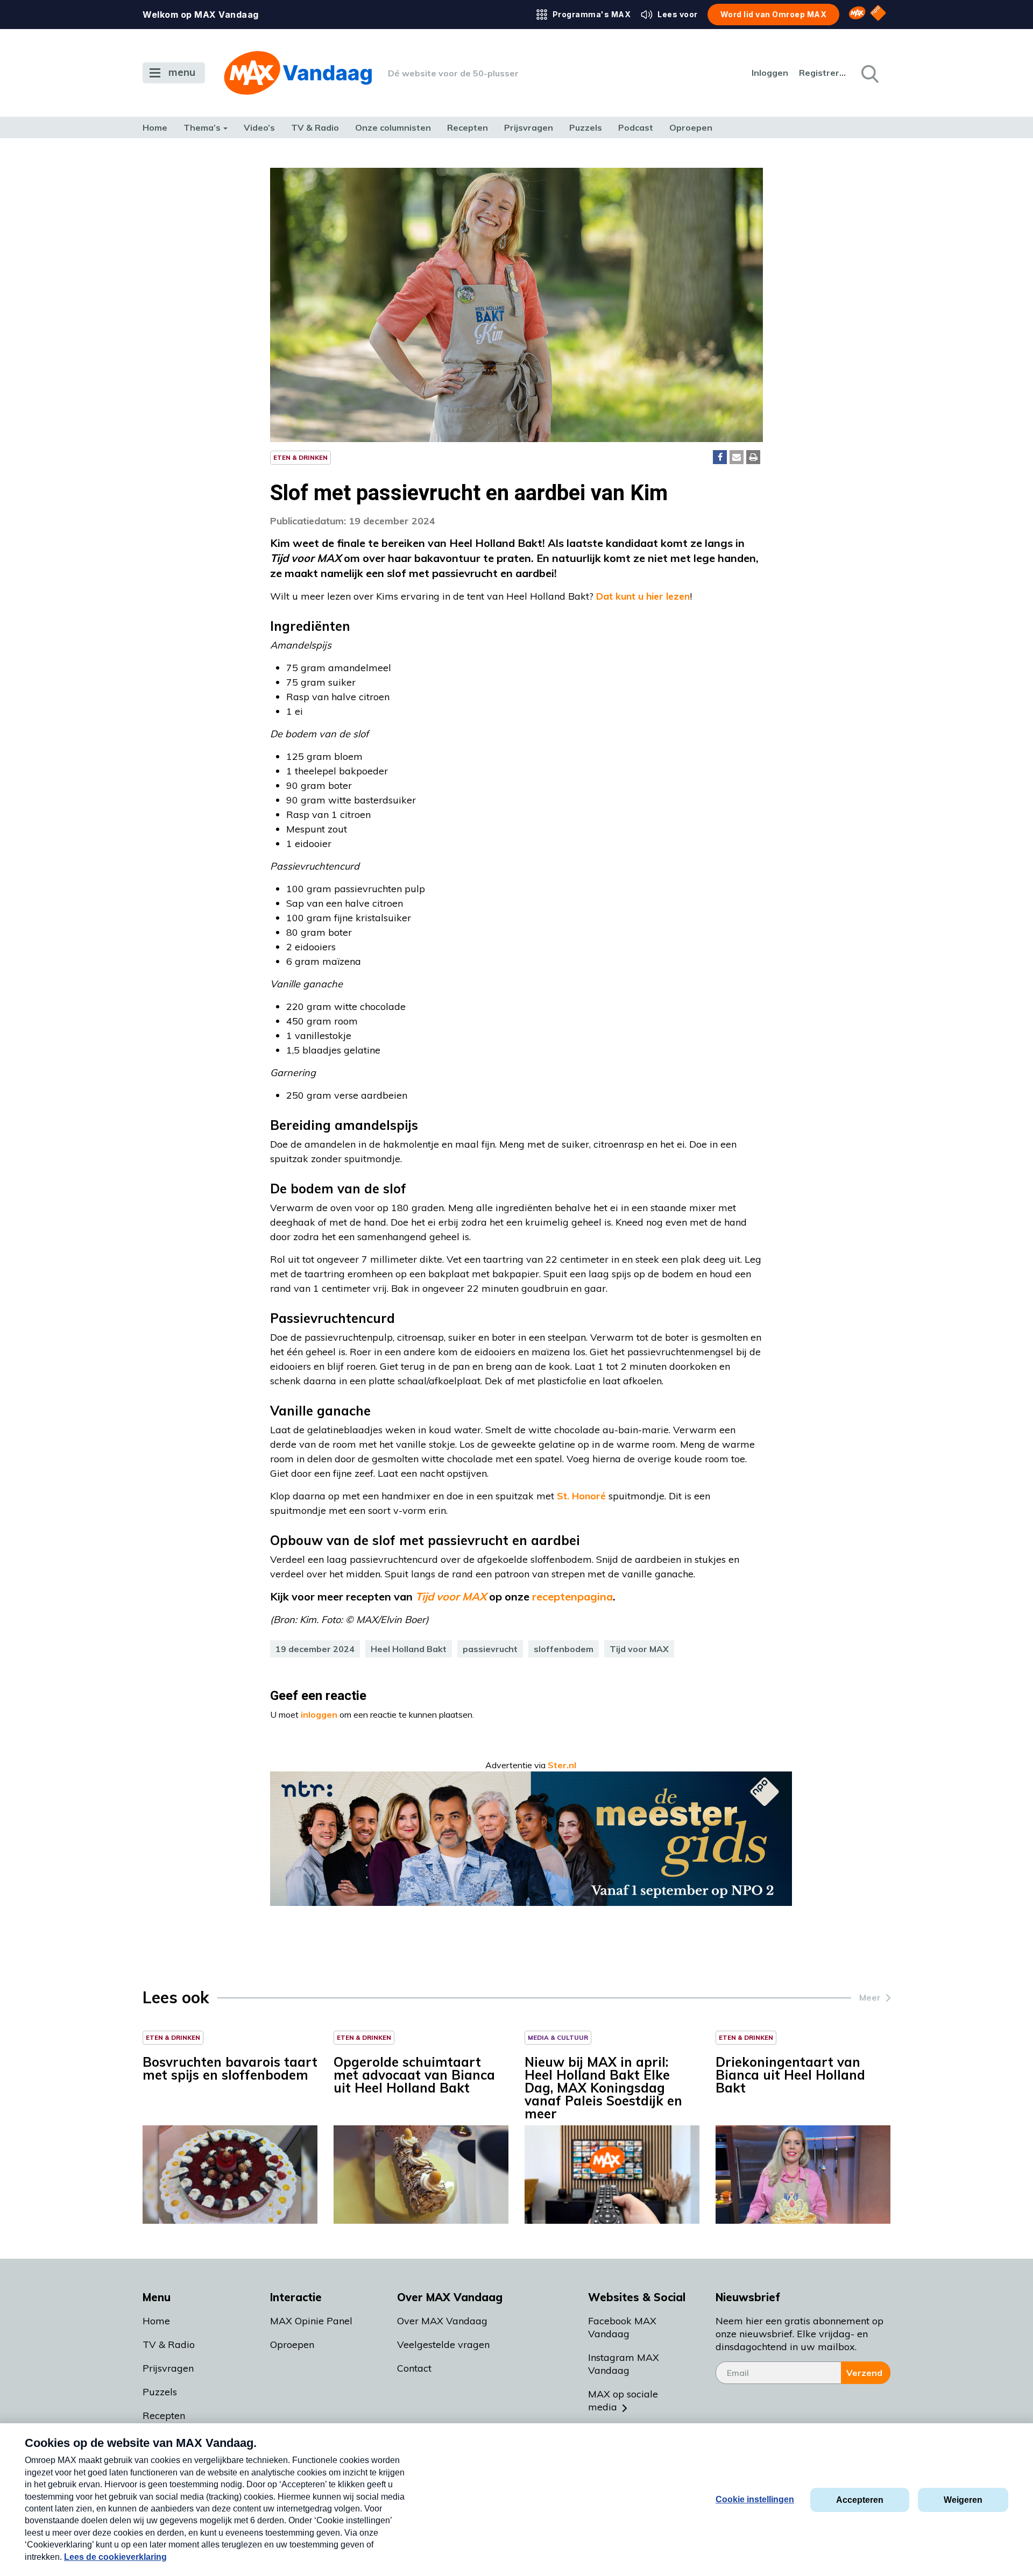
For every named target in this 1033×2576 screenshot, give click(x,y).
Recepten (468, 127)
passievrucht (490, 1649)
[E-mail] (737, 457)
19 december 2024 (315, 1649)
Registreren (823, 73)
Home (155, 127)
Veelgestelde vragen (443, 2344)
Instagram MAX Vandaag (624, 2364)
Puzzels (586, 127)
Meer (870, 1997)
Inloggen (770, 73)
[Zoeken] (869, 73)
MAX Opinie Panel (311, 2321)
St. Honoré (581, 1496)
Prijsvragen (529, 127)
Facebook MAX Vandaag (622, 2327)
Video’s (259, 127)
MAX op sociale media (623, 2400)
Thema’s (202, 127)
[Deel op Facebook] (720, 457)
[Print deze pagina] (753, 457)
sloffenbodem (564, 1649)
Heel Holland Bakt (409, 1649)
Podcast (636, 127)
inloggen (319, 1714)
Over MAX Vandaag (442, 2321)
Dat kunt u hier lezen (643, 596)
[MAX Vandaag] (298, 73)
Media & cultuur (558, 2037)
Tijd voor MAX (639, 1649)
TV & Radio (315, 127)
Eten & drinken (300, 457)
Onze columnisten (393, 127)
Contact (414, 2368)
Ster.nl (562, 1765)
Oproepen (691, 127)
